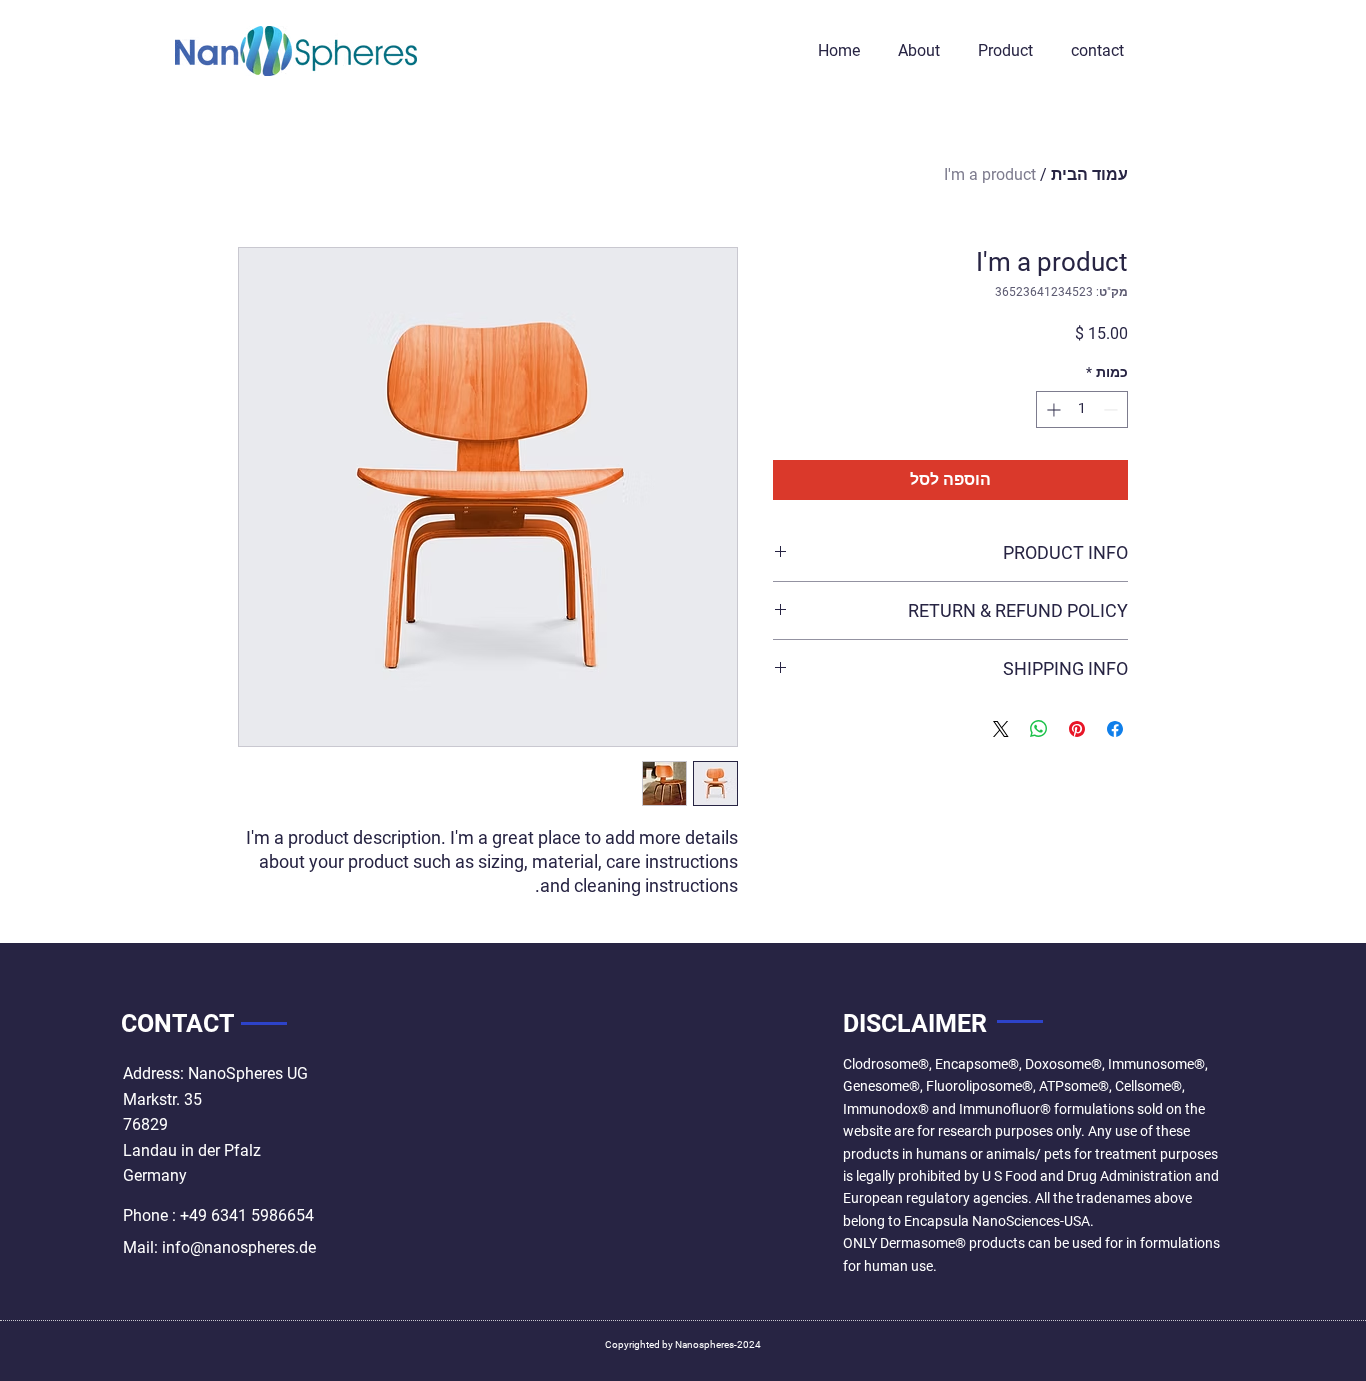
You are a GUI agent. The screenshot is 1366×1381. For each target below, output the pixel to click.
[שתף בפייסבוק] (1115, 729)
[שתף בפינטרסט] (1077, 729)
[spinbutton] (1082, 409)
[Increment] (1051, 409)
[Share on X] (1001, 729)
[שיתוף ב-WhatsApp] (1039, 729)
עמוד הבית (1089, 174)
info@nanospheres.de (239, 1247)
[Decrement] (1112, 409)
